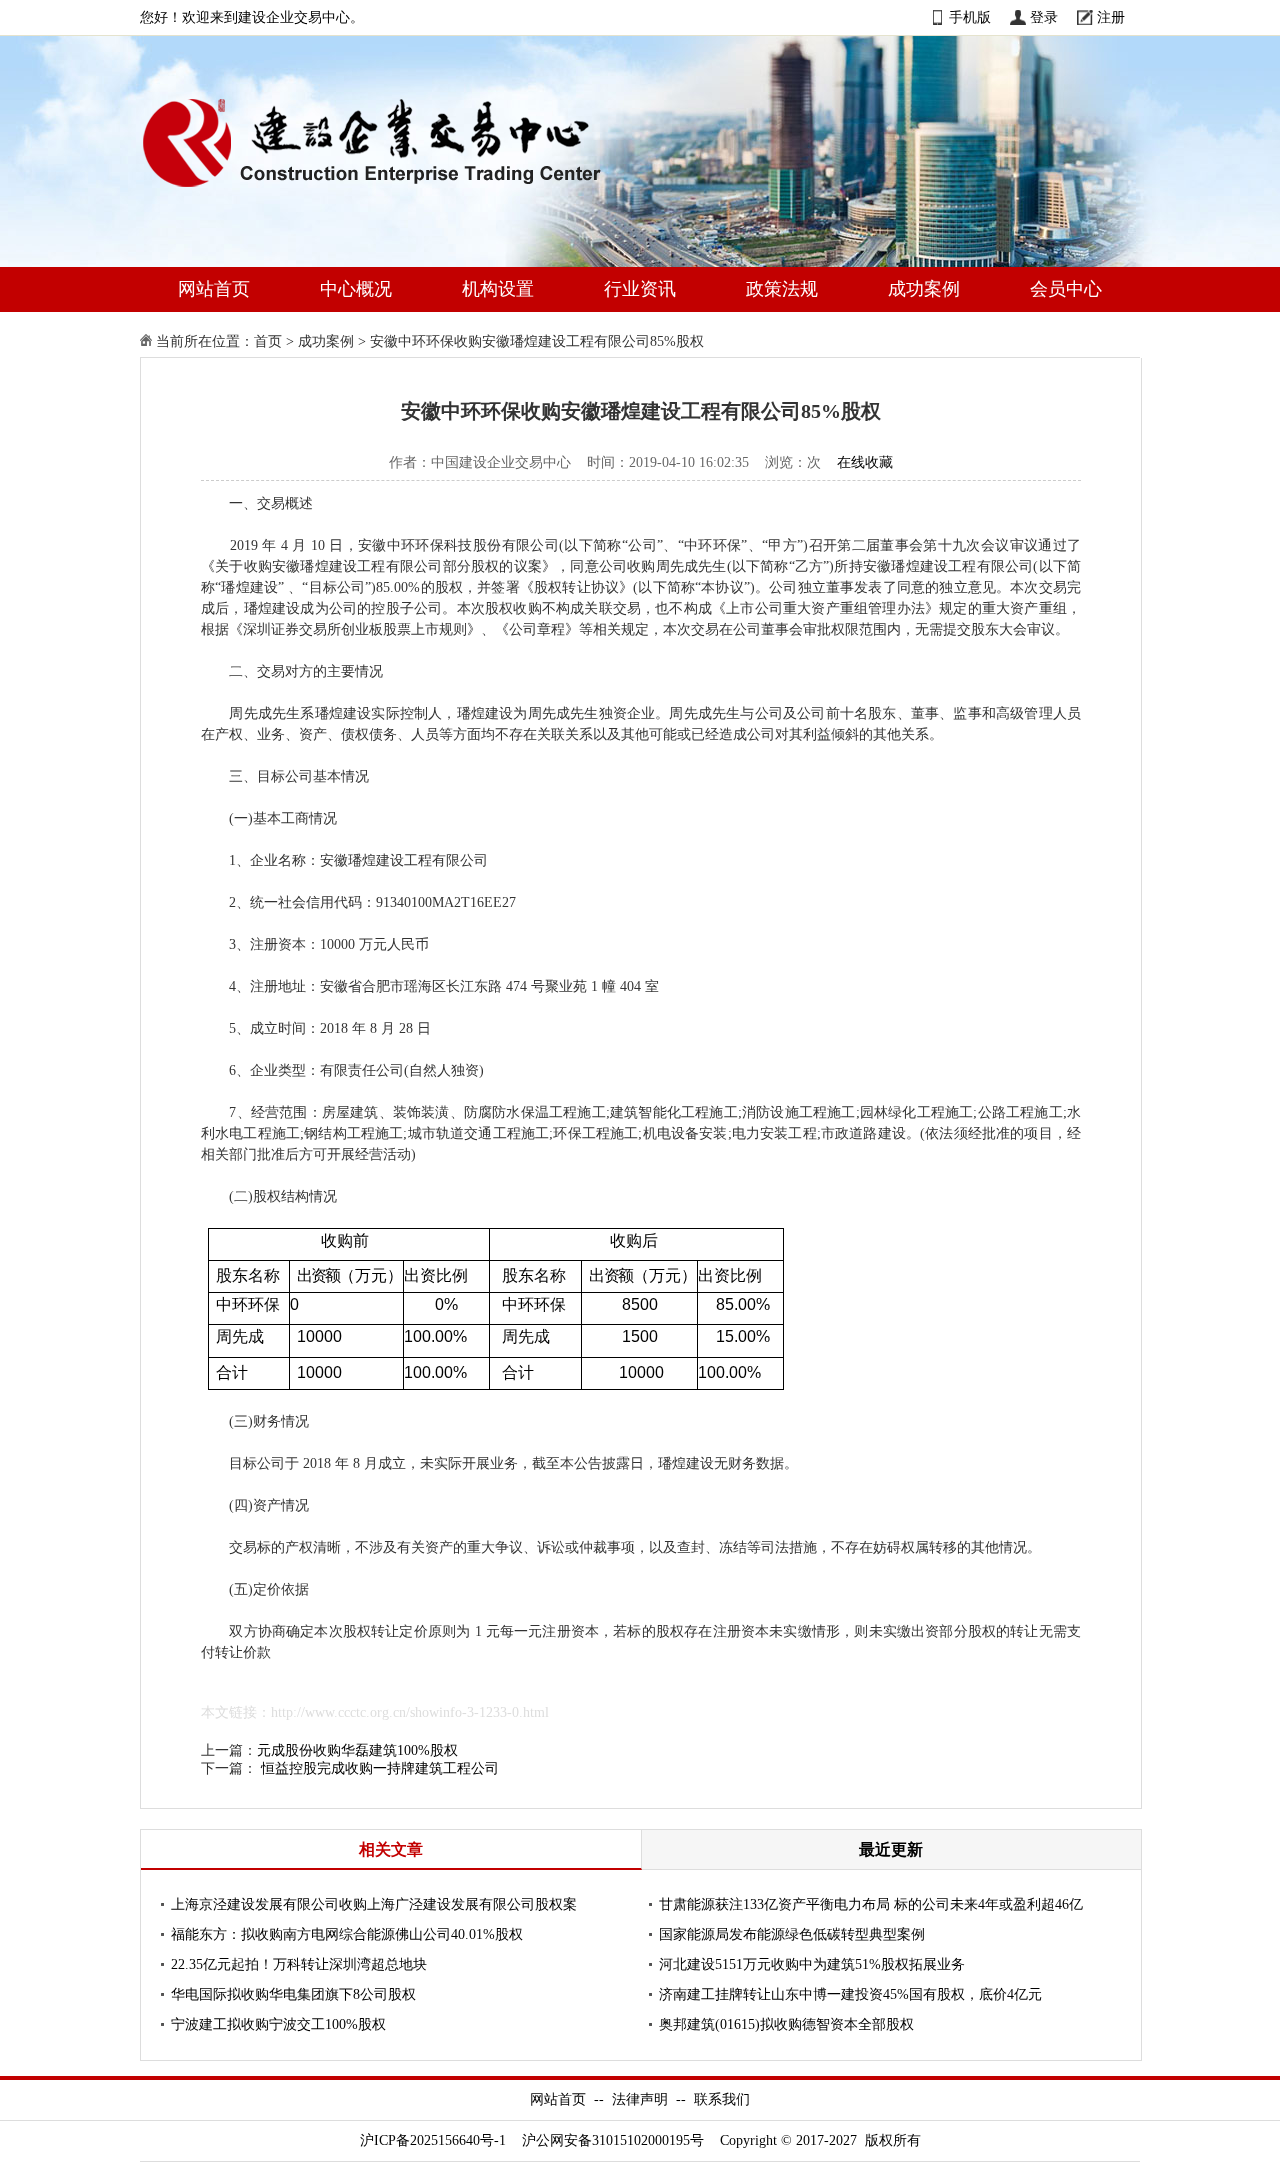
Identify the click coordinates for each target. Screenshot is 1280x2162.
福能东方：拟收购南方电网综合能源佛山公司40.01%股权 (347, 1934)
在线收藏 (865, 462)
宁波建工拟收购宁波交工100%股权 (278, 2024)
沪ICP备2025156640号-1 (433, 2140)
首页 (268, 341)
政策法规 (782, 289)
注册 (1111, 17)
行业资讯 (640, 289)
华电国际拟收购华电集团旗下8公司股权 (293, 1994)
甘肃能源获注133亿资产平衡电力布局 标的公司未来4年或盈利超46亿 (871, 1904)
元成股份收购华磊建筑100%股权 (357, 1750)
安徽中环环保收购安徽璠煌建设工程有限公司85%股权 (537, 341)
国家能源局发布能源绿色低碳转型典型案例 (792, 1934)
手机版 (970, 17)
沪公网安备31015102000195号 (613, 2140)
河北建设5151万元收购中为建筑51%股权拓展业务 (812, 1964)
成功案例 (924, 289)
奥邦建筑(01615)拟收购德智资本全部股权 (786, 2024)
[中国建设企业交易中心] (404, 191)
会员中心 (1066, 289)
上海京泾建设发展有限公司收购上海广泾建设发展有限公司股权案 (374, 1904)
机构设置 (498, 289)
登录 (1044, 17)
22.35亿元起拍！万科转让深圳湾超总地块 (299, 1964)
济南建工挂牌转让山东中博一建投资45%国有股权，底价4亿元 (850, 1994)
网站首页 (214, 289)
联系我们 (722, 2099)
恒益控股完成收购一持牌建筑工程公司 (380, 1768)
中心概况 (356, 289)
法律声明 (640, 2099)
